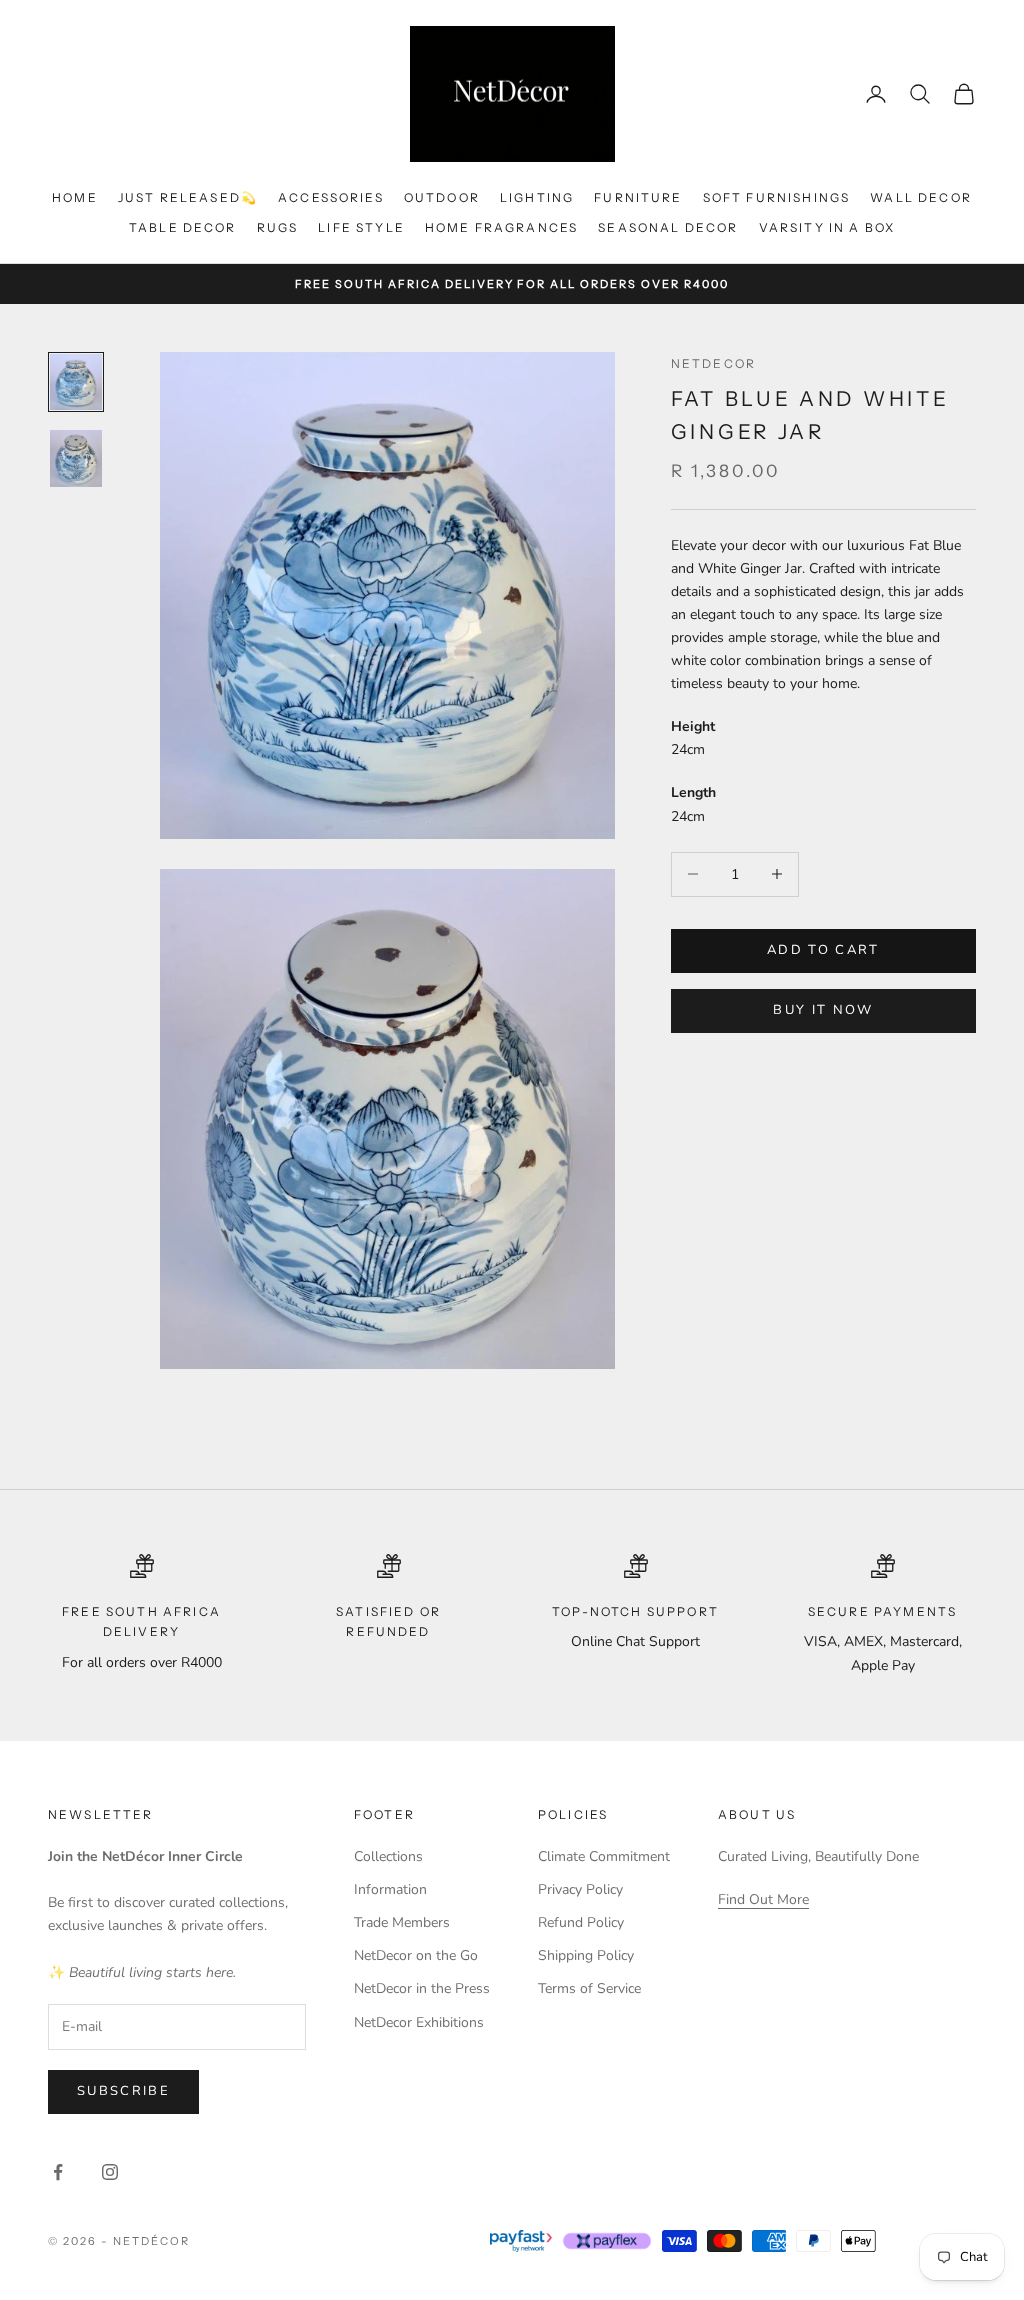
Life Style (361, 227)
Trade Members (402, 1922)
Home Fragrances (501, 227)
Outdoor (442, 197)
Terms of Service (589, 1988)
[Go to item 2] (76, 458)
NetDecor (713, 363)
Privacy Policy (580, 1889)
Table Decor (183, 227)
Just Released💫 (188, 197)
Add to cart (823, 950)
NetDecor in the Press (422, 1988)
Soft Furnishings (777, 197)
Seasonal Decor (668, 227)
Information (390, 1889)
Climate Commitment (604, 1856)
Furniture (638, 197)
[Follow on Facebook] (58, 2172)
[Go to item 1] (76, 382)
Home (75, 197)
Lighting (537, 197)
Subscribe (123, 2091)
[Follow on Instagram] (110, 2172)
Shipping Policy (586, 1955)
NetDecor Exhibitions (419, 2022)
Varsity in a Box (827, 227)
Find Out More (763, 1899)
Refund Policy (581, 1922)
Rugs (278, 227)
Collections (388, 1856)
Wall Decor (921, 197)
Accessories (331, 197)
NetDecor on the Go (416, 1955)
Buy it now (823, 1010)
